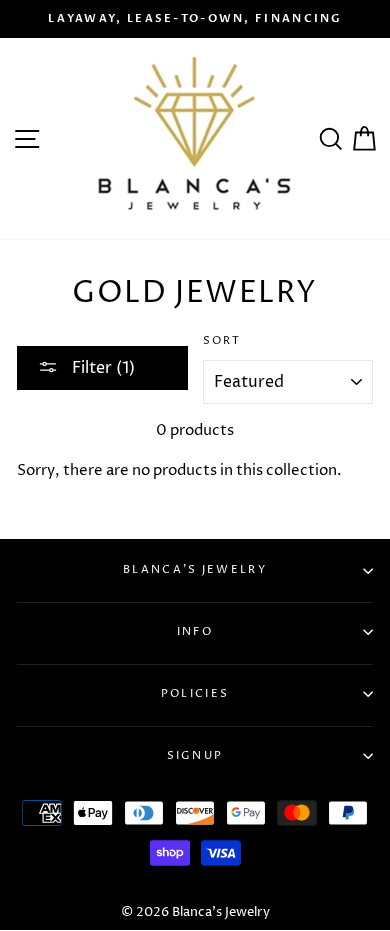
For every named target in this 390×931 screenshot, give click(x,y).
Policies (195, 693)
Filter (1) (101, 368)
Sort (222, 340)
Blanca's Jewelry (195, 569)
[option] (195, 19)
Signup (195, 755)
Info (195, 631)
